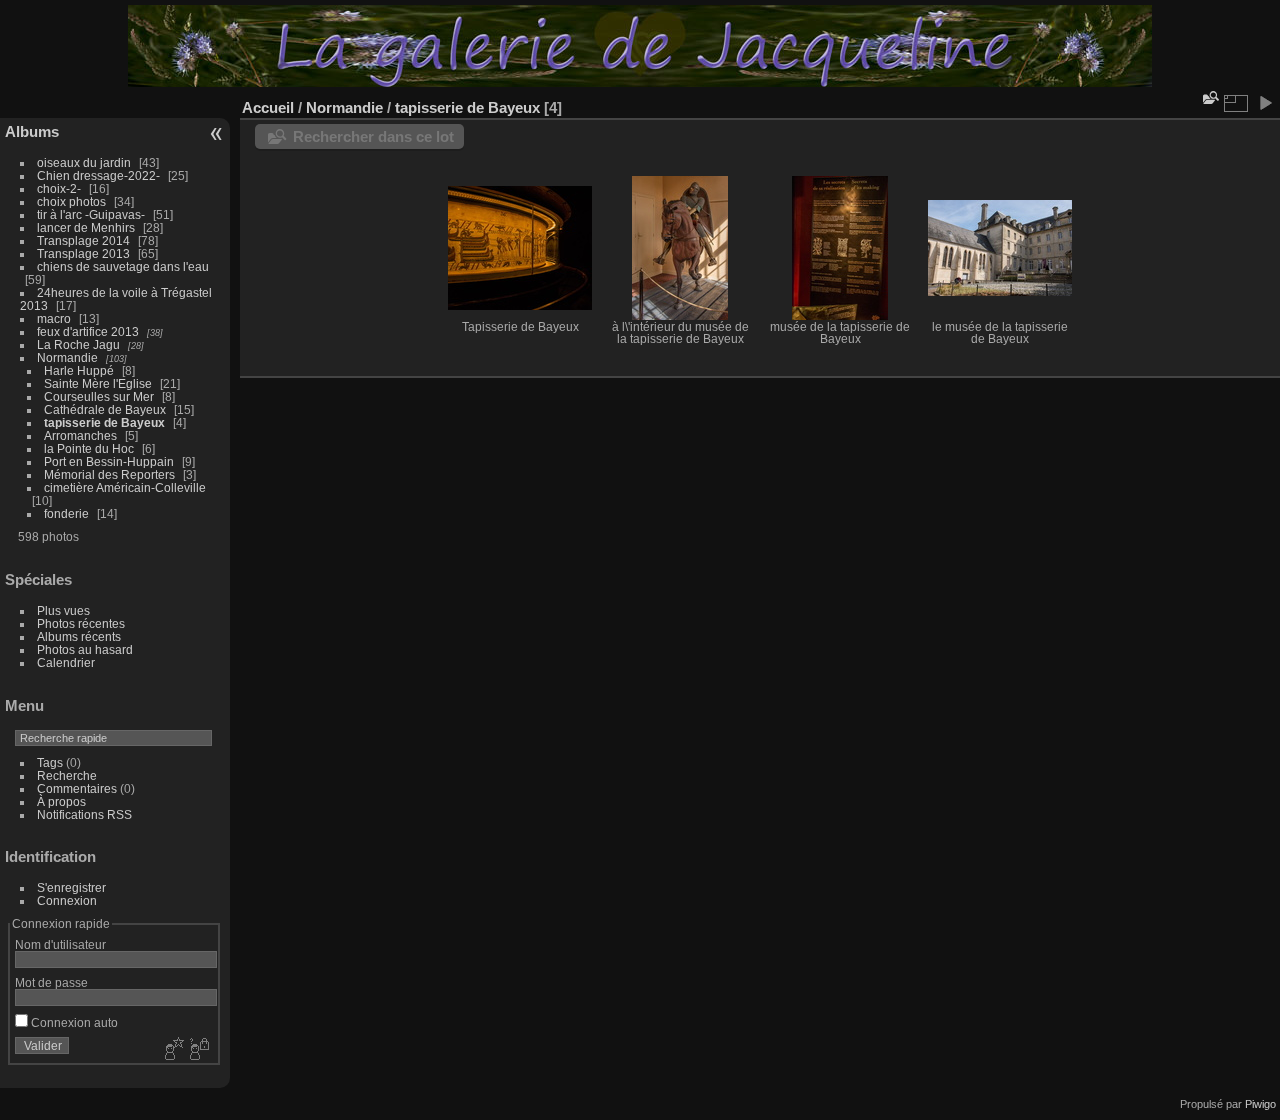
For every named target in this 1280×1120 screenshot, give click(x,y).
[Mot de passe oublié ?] (198, 1050)
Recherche (67, 775)
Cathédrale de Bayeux (105, 409)
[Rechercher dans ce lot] (1209, 97)
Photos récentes (81, 623)
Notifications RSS (84, 814)
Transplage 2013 (83, 253)
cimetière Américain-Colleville (125, 487)
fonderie (68, 513)
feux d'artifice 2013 (88, 331)
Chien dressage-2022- (98, 175)
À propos (61, 801)
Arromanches (80, 435)
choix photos (71, 201)
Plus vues (63, 610)
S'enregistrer (71, 887)
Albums (32, 131)
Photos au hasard (85, 649)
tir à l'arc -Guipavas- (91, 214)
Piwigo (1260, 1104)
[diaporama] (1265, 103)
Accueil (268, 107)
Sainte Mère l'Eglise (98, 383)
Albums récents (79, 636)
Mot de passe (51, 982)
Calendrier (66, 662)
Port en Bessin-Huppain (109, 461)
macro (54, 318)
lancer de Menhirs (86, 227)
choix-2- (59, 188)
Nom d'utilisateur (60, 944)
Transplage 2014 (83, 240)
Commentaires (77, 788)
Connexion (67, 900)
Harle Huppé (79, 370)
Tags (50, 762)
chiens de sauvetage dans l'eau (123, 266)
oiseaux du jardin (84, 162)
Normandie (67, 357)
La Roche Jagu (78, 344)
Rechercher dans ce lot (373, 136)
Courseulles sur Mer (99, 396)
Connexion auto (73, 1022)
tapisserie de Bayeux (104, 422)
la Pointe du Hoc (89, 448)
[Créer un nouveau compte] (172, 1050)
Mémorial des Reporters (109, 474)
